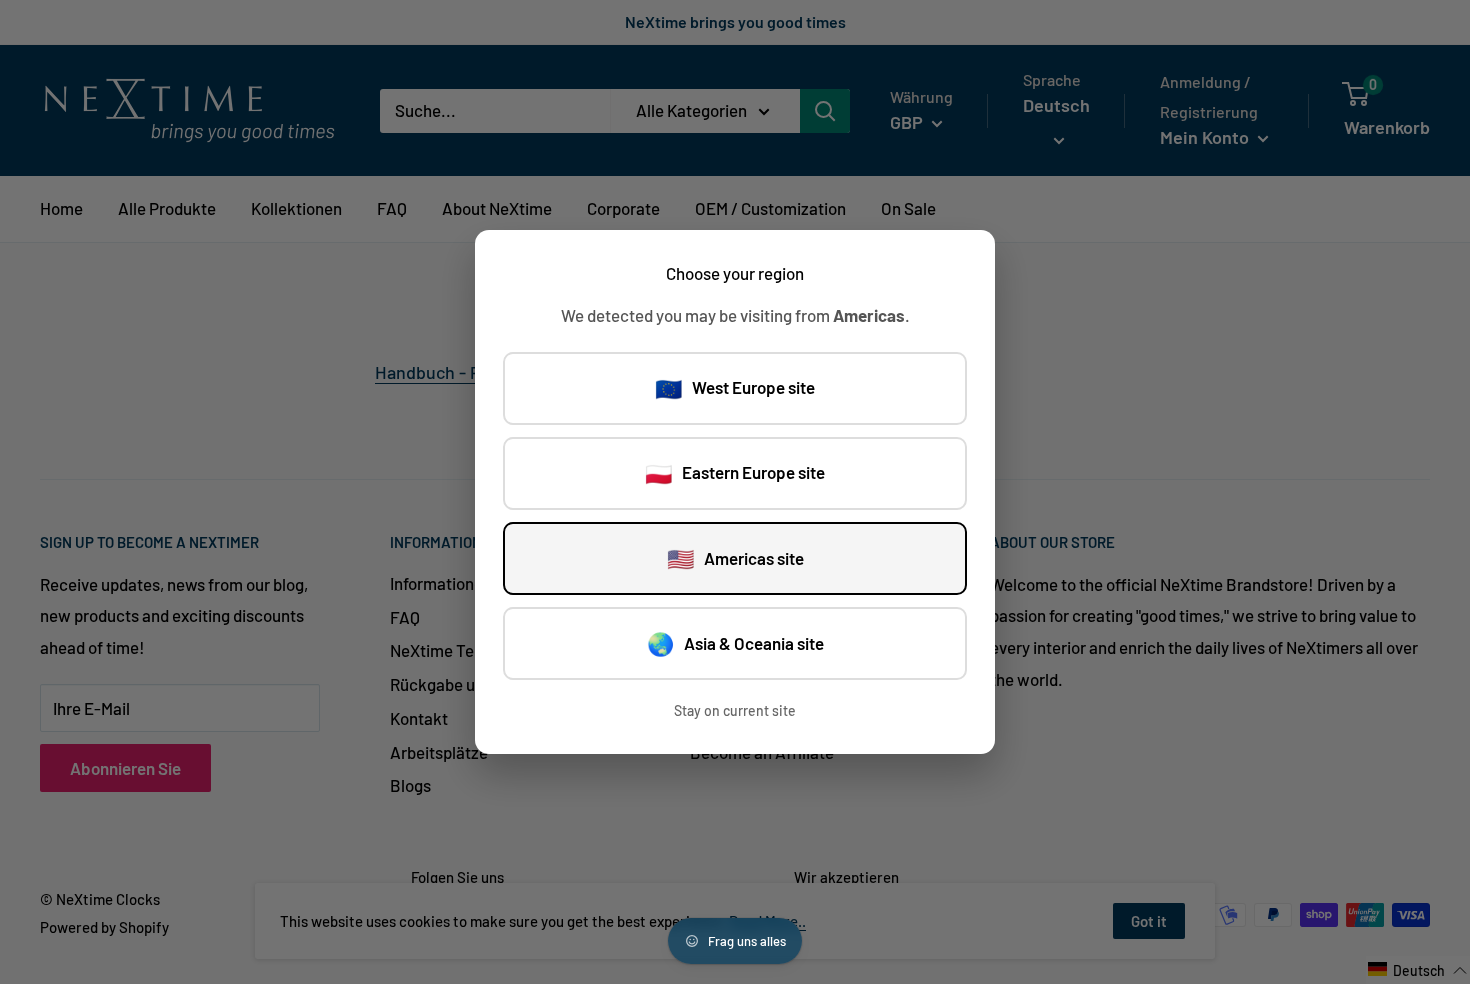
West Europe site (735, 388)
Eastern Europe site (735, 473)
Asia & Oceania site (735, 643)
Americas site (735, 558)
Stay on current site (735, 710)
